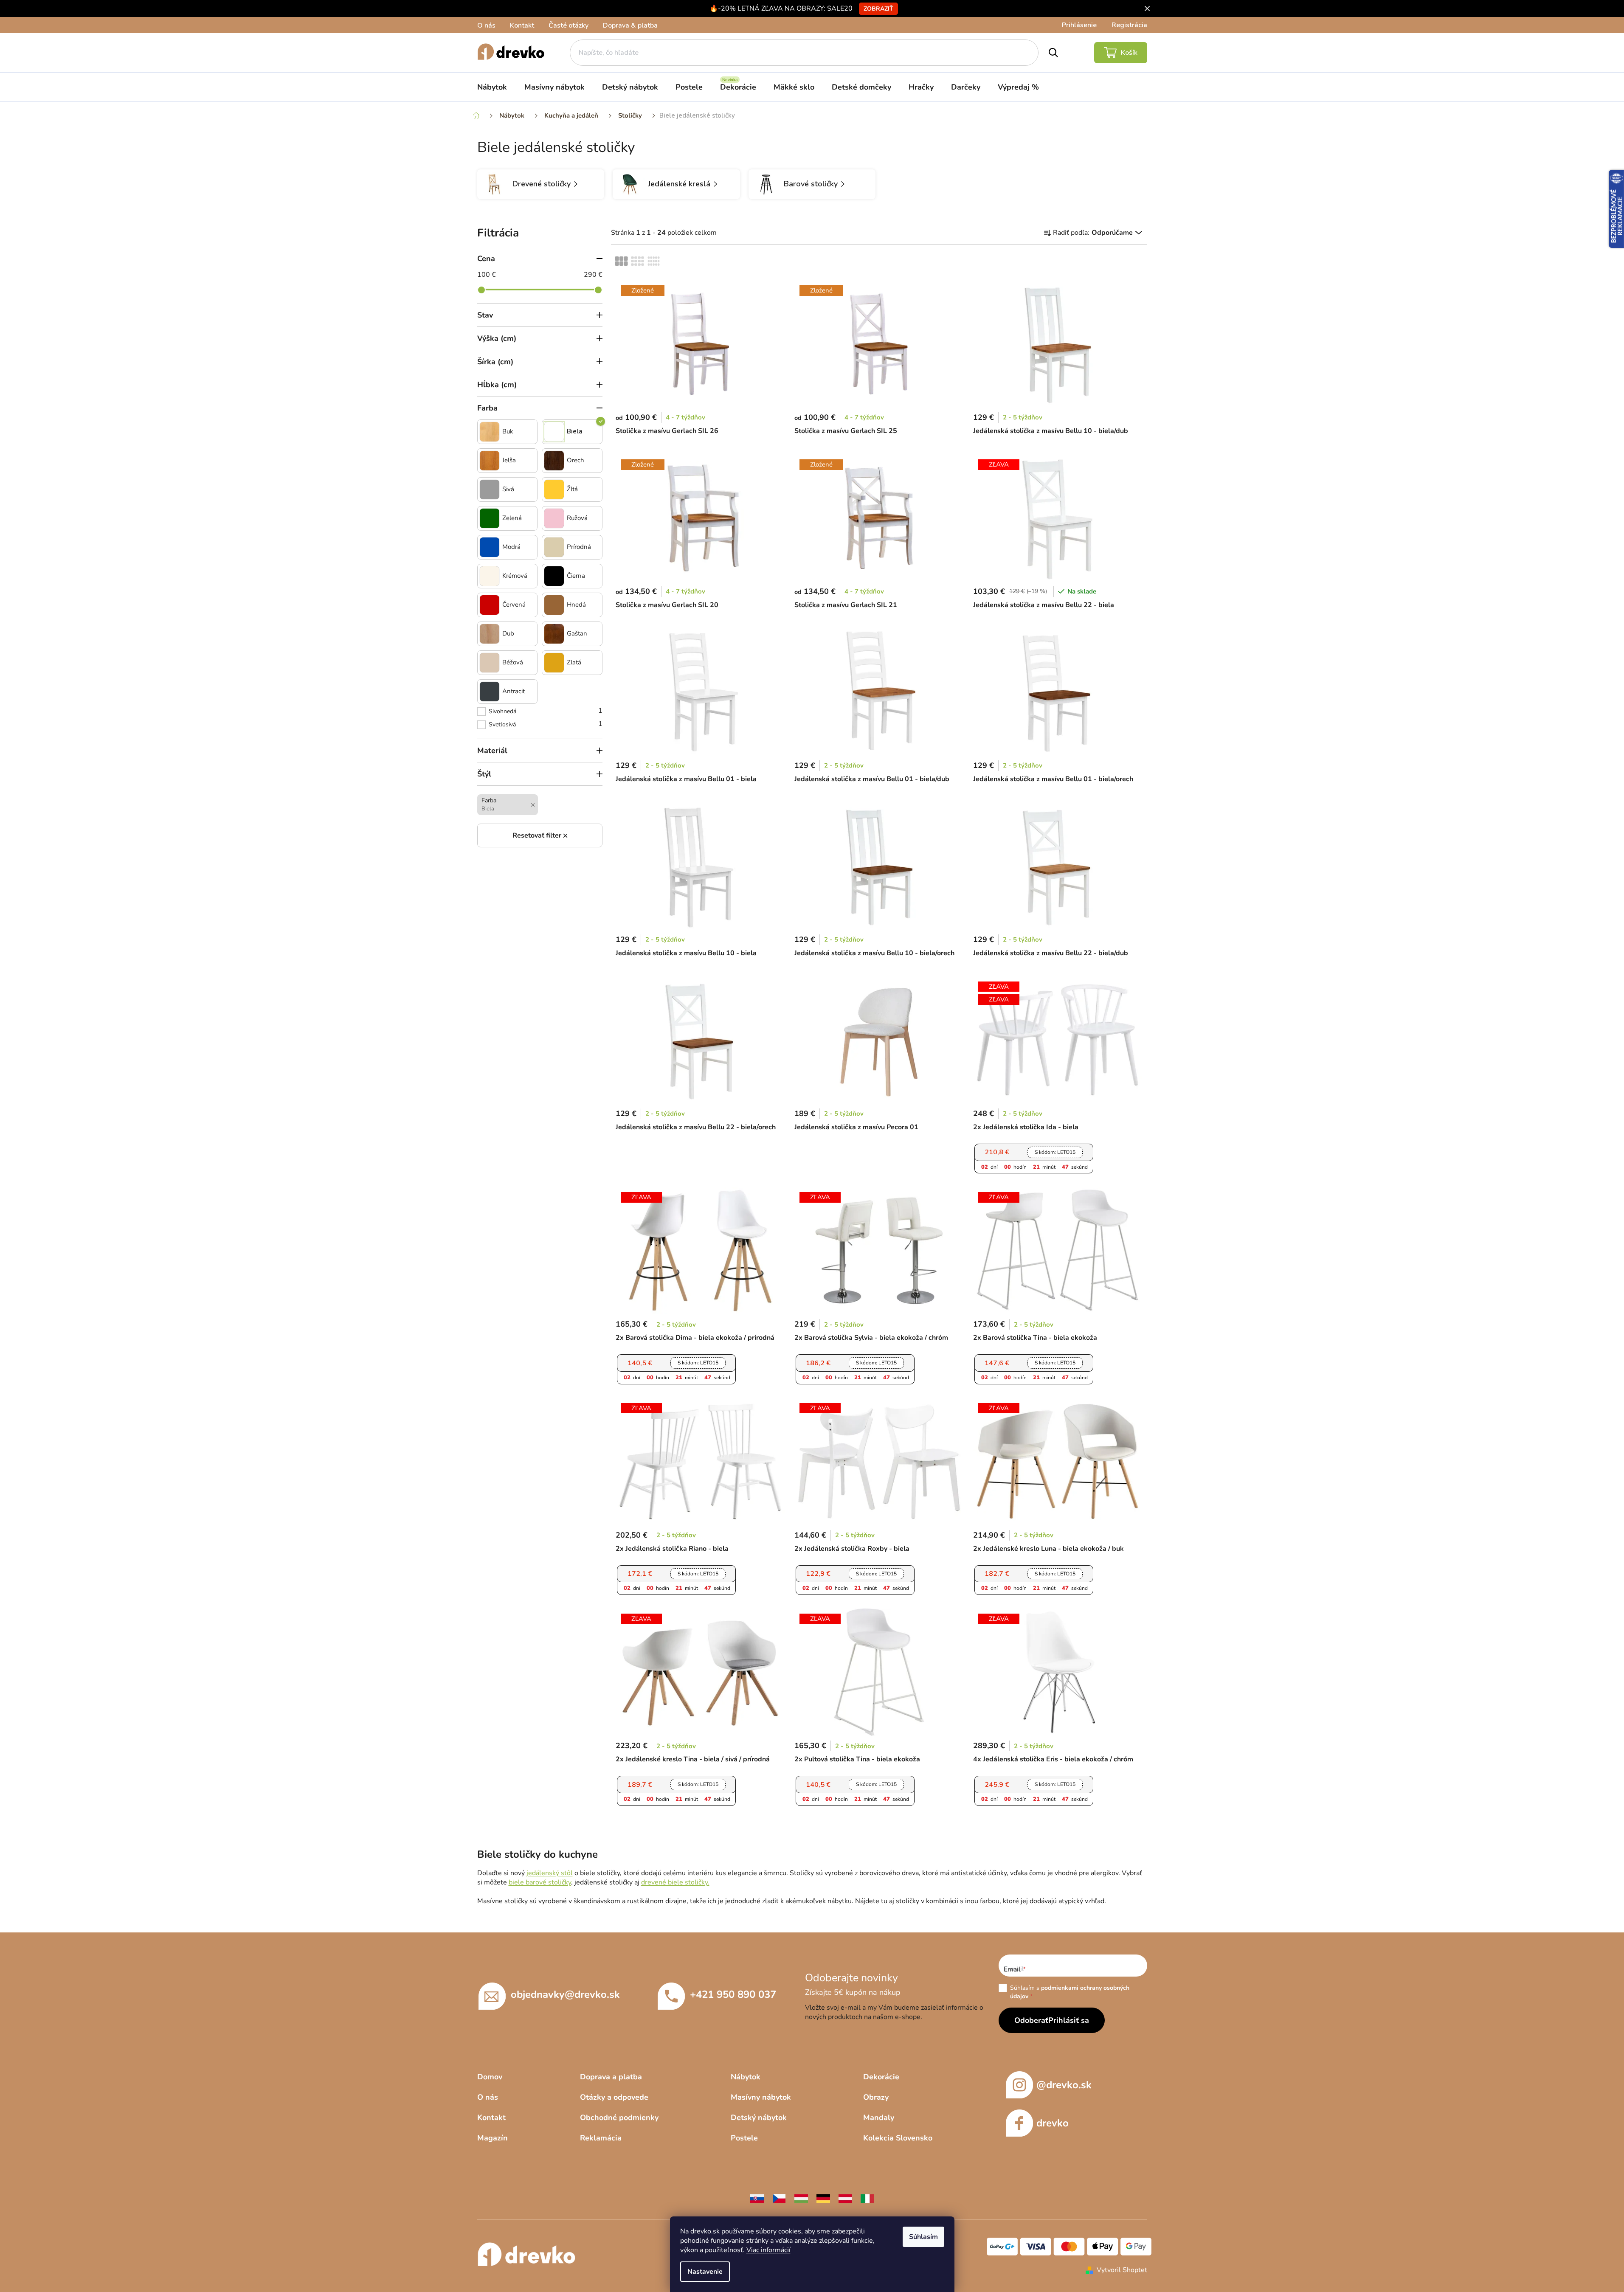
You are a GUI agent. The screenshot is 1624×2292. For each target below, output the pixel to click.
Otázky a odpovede (614, 2097)
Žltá (572, 489)
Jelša (509, 460)
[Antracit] (490, 692)
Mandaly (879, 2118)
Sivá (508, 489)
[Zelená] (490, 518)
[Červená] (490, 605)
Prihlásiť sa (1069, 2020)
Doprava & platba (630, 25)
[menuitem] (492, 87)
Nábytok (746, 2077)
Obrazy (876, 2097)
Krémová (515, 576)
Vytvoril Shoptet (1122, 2270)
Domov (490, 2077)
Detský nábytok (759, 2118)
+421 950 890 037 (733, 1994)
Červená (514, 605)
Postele (744, 2138)
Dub (508, 634)
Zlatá (574, 662)
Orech (576, 460)
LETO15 (1055, 1152)
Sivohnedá (546, 711)
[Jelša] (490, 461)
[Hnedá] (554, 605)
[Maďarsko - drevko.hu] (801, 2198)
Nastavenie (705, 2272)
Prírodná (579, 547)
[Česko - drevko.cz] (779, 2198)
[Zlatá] (554, 663)
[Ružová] (554, 518)
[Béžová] (490, 663)
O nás (486, 25)
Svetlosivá (546, 724)
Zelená (512, 518)
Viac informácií (768, 2250)
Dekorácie (881, 2077)
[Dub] (490, 634)
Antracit (514, 691)
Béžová (513, 662)
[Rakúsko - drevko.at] (845, 2198)
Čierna (576, 576)
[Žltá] (554, 489)
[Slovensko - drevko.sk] (757, 2198)
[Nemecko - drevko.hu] (823, 2198)
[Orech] (554, 461)
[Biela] (554, 432)
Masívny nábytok (761, 2097)
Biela (575, 432)
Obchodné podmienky (619, 2118)
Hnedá (576, 605)
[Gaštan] (554, 634)
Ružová (577, 518)
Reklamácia (601, 2138)
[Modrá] (490, 547)
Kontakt (522, 25)
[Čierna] (554, 576)
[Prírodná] (554, 547)
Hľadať (1053, 53)
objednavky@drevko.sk (565, 1994)
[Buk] (490, 432)
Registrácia (1129, 25)
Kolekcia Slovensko (898, 2138)
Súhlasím (923, 2237)
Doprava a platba (611, 2077)
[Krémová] (490, 576)
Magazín (493, 2138)
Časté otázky (569, 25)
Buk (508, 432)
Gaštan (577, 634)
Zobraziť (878, 9)
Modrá (511, 547)
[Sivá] (490, 489)
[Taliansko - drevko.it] (867, 2198)
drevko (1053, 2123)
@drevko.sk (1064, 2085)
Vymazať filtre (540, 835)
